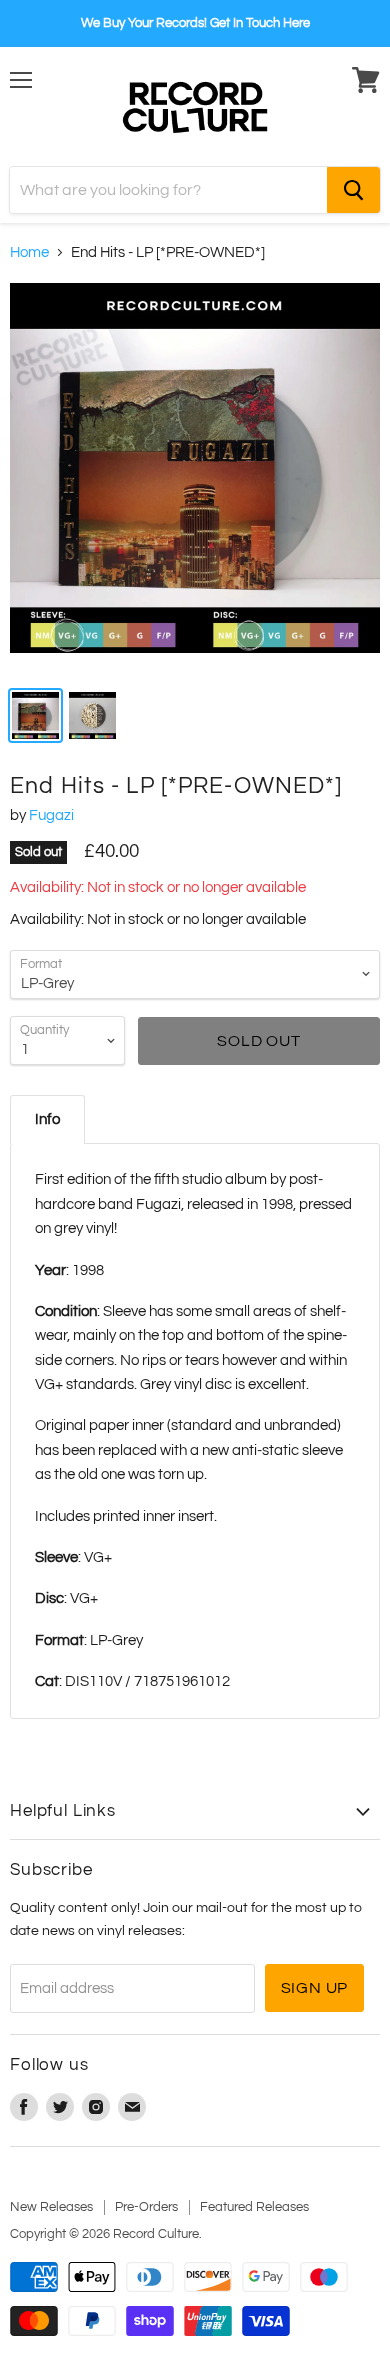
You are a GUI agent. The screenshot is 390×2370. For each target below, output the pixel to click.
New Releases (51, 2207)
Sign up (315, 1988)
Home (29, 252)
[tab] (47, 1119)
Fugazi (51, 815)
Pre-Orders (146, 2207)
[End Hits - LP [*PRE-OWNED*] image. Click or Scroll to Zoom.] (195, 478)
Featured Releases (254, 2207)
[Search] (353, 190)
